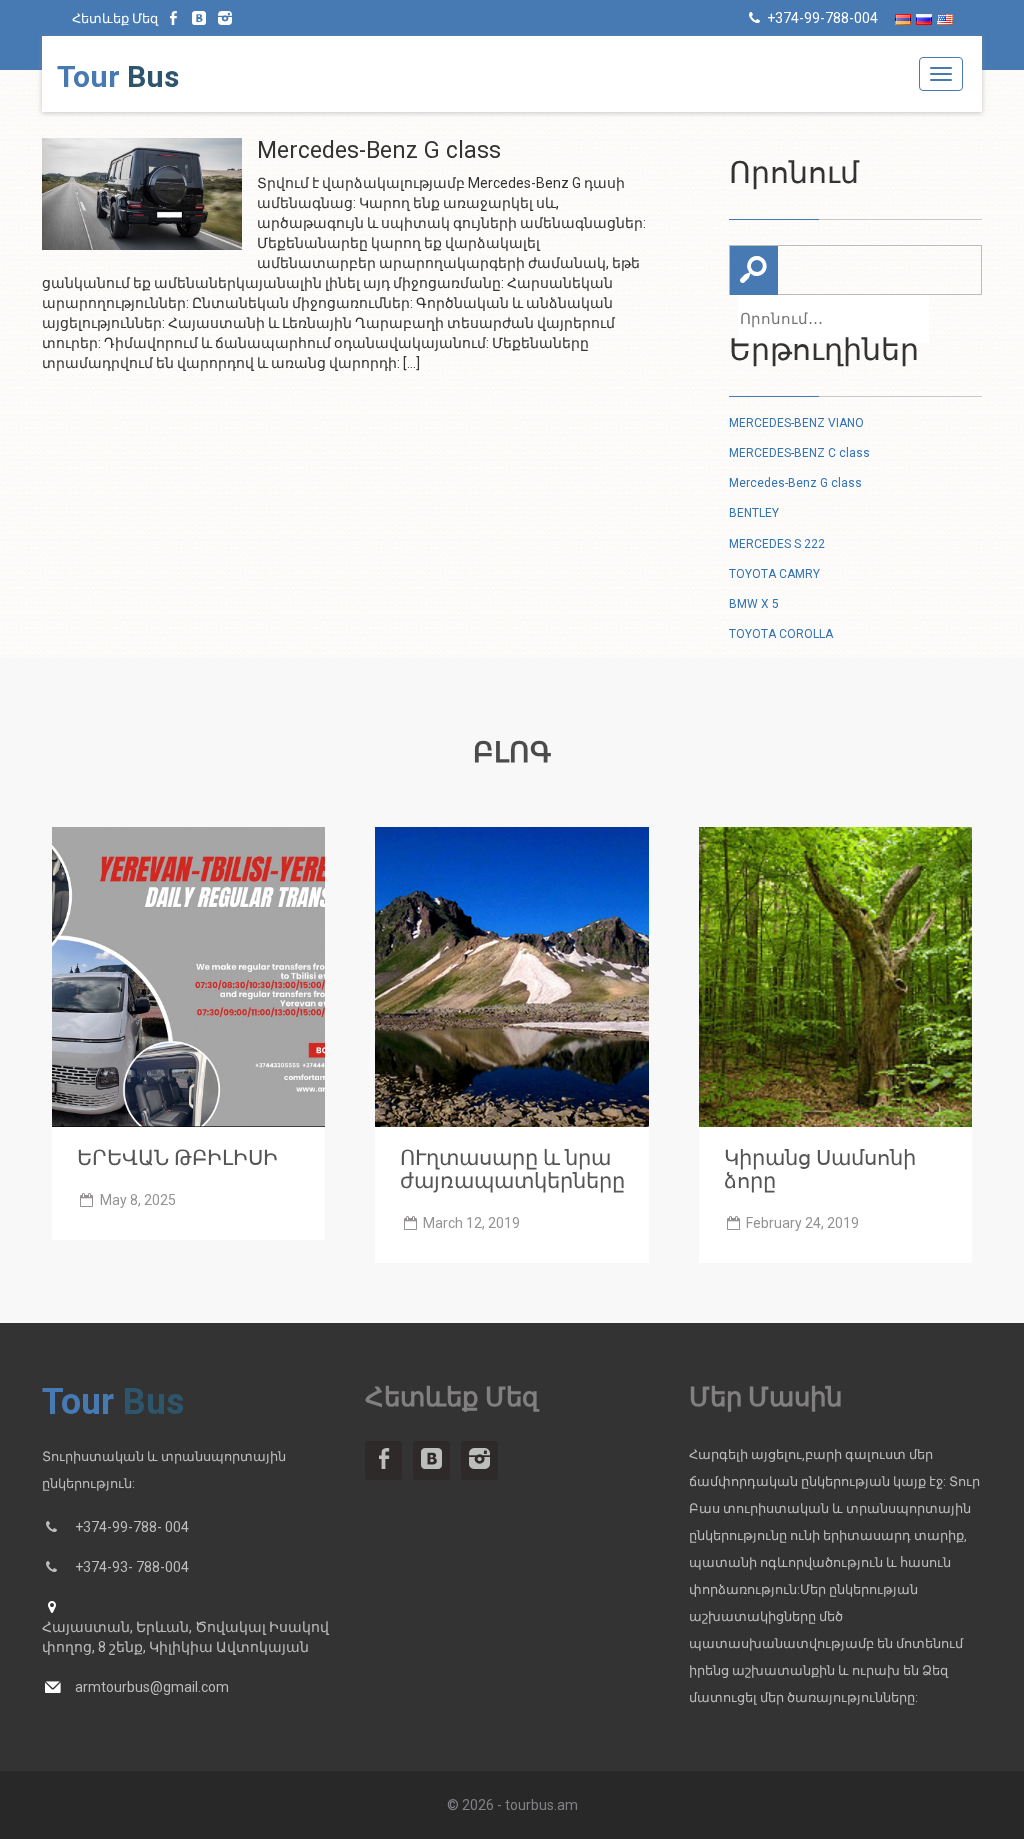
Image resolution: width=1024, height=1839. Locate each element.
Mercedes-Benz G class (795, 483)
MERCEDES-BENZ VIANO (796, 423)
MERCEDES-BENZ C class (799, 453)
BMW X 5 (754, 604)
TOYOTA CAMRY (774, 574)
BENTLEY (754, 513)
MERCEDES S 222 (777, 544)
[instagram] (225, 18)
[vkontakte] (200, 18)
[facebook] (174, 18)
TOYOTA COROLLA (782, 634)
